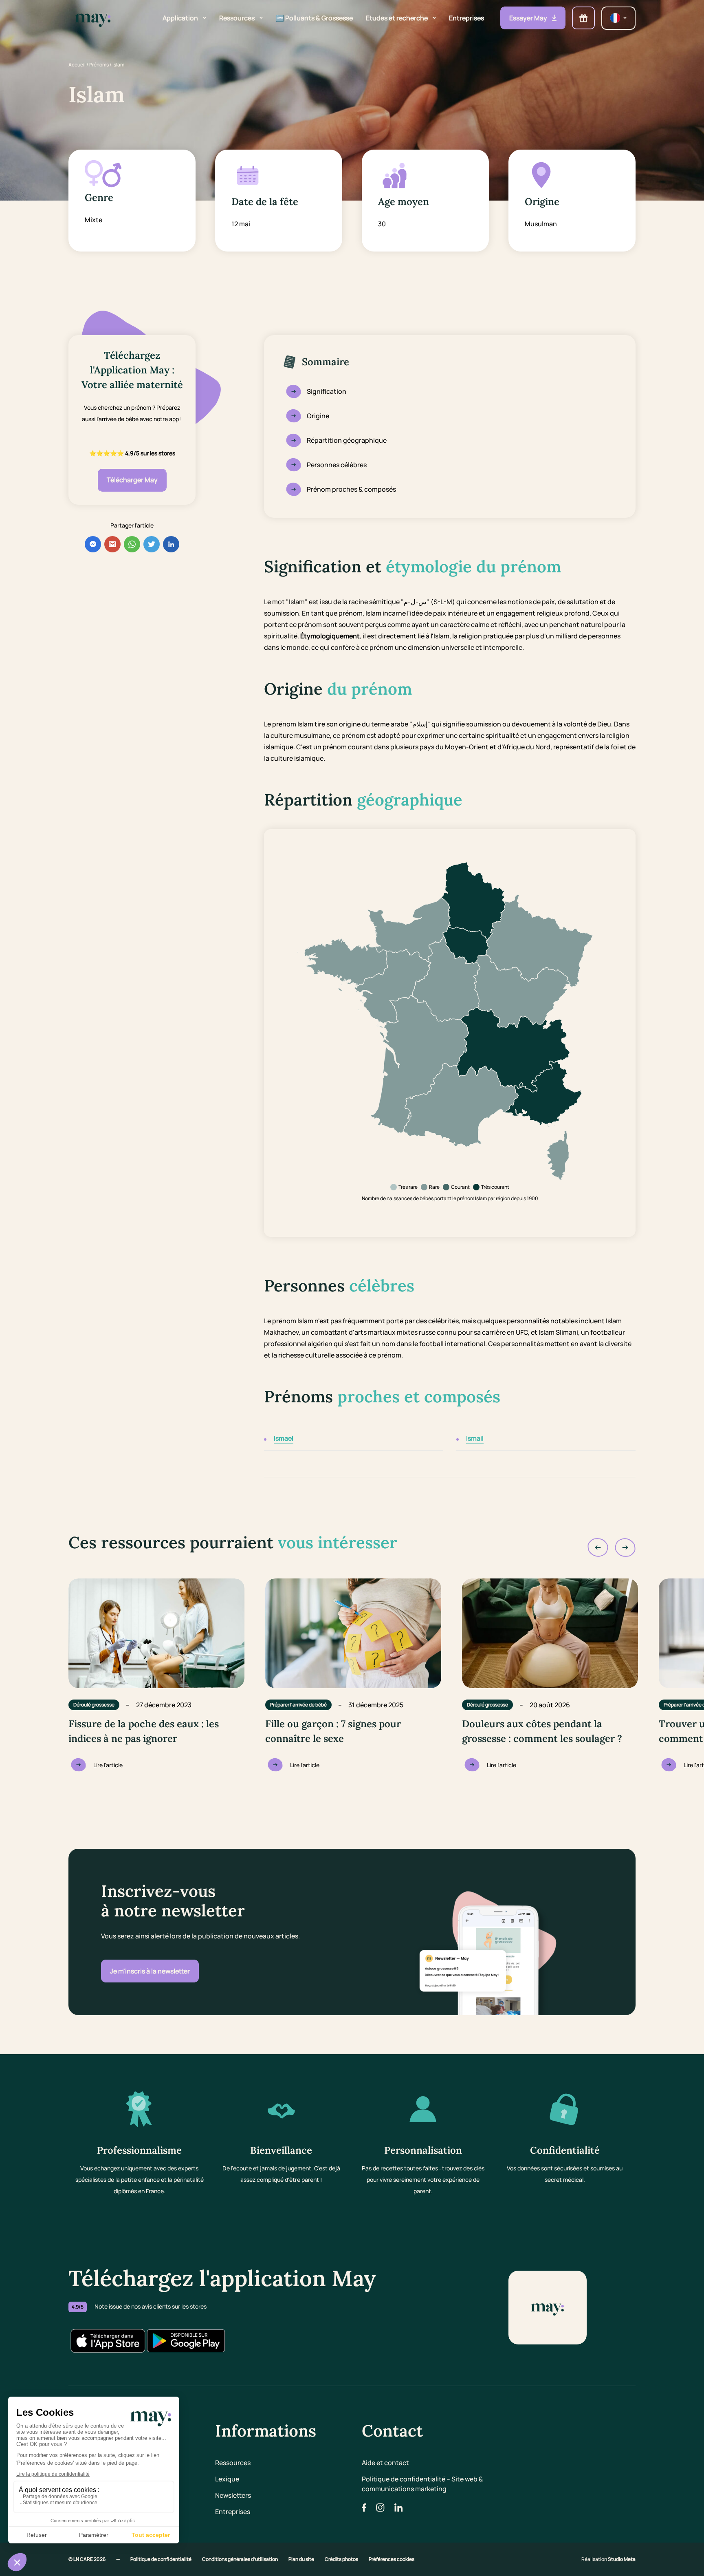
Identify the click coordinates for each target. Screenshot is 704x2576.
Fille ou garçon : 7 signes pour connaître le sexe (333, 1731)
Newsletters (233, 2495)
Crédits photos (342, 2559)
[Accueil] (93, 18)
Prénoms (99, 65)
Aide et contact (385, 2463)
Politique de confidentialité (161, 2559)
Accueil (77, 65)
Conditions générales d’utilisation (240, 2559)
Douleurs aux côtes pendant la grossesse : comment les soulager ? (542, 1731)
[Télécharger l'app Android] (186, 2341)
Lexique (227, 2479)
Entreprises (233, 2512)
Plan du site (302, 2559)
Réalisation (608, 2559)
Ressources (233, 2463)
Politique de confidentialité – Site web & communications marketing (422, 2484)
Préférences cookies (392, 2559)
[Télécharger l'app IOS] (108, 2341)
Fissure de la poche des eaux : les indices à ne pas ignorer (144, 1731)
